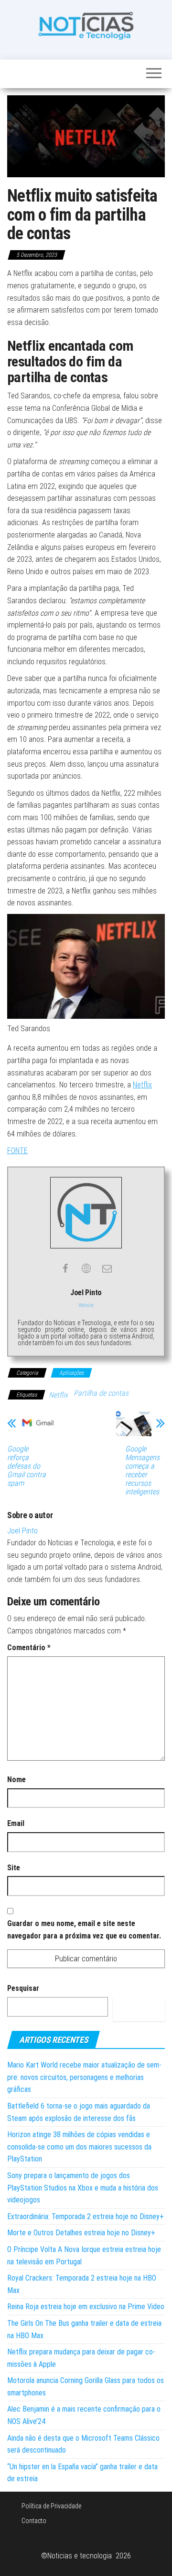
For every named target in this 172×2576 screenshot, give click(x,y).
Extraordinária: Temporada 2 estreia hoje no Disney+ (86, 2216)
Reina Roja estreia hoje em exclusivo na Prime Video (86, 2307)
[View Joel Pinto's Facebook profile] (65, 1268)
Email (16, 1823)
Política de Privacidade (51, 2506)
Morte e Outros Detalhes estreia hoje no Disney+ (81, 2233)
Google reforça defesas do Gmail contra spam (27, 1466)
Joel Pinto (22, 1531)
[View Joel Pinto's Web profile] (86, 1268)
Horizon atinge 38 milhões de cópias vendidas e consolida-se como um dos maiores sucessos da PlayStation (79, 2147)
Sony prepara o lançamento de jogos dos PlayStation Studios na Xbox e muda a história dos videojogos (83, 2188)
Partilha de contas (101, 1393)
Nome (16, 1780)
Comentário (29, 1648)
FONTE (17, 1151)
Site (14, 1868)
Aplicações (71, 1373)
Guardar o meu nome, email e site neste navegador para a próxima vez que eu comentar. (84, 1930)
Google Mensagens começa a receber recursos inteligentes (142, 1471)
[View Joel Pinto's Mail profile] (107, 1268)
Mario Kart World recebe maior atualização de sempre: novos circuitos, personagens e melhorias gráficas (84, 2077)
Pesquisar (23, 1988)
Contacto (34, 2521)
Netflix (142, 1085)
